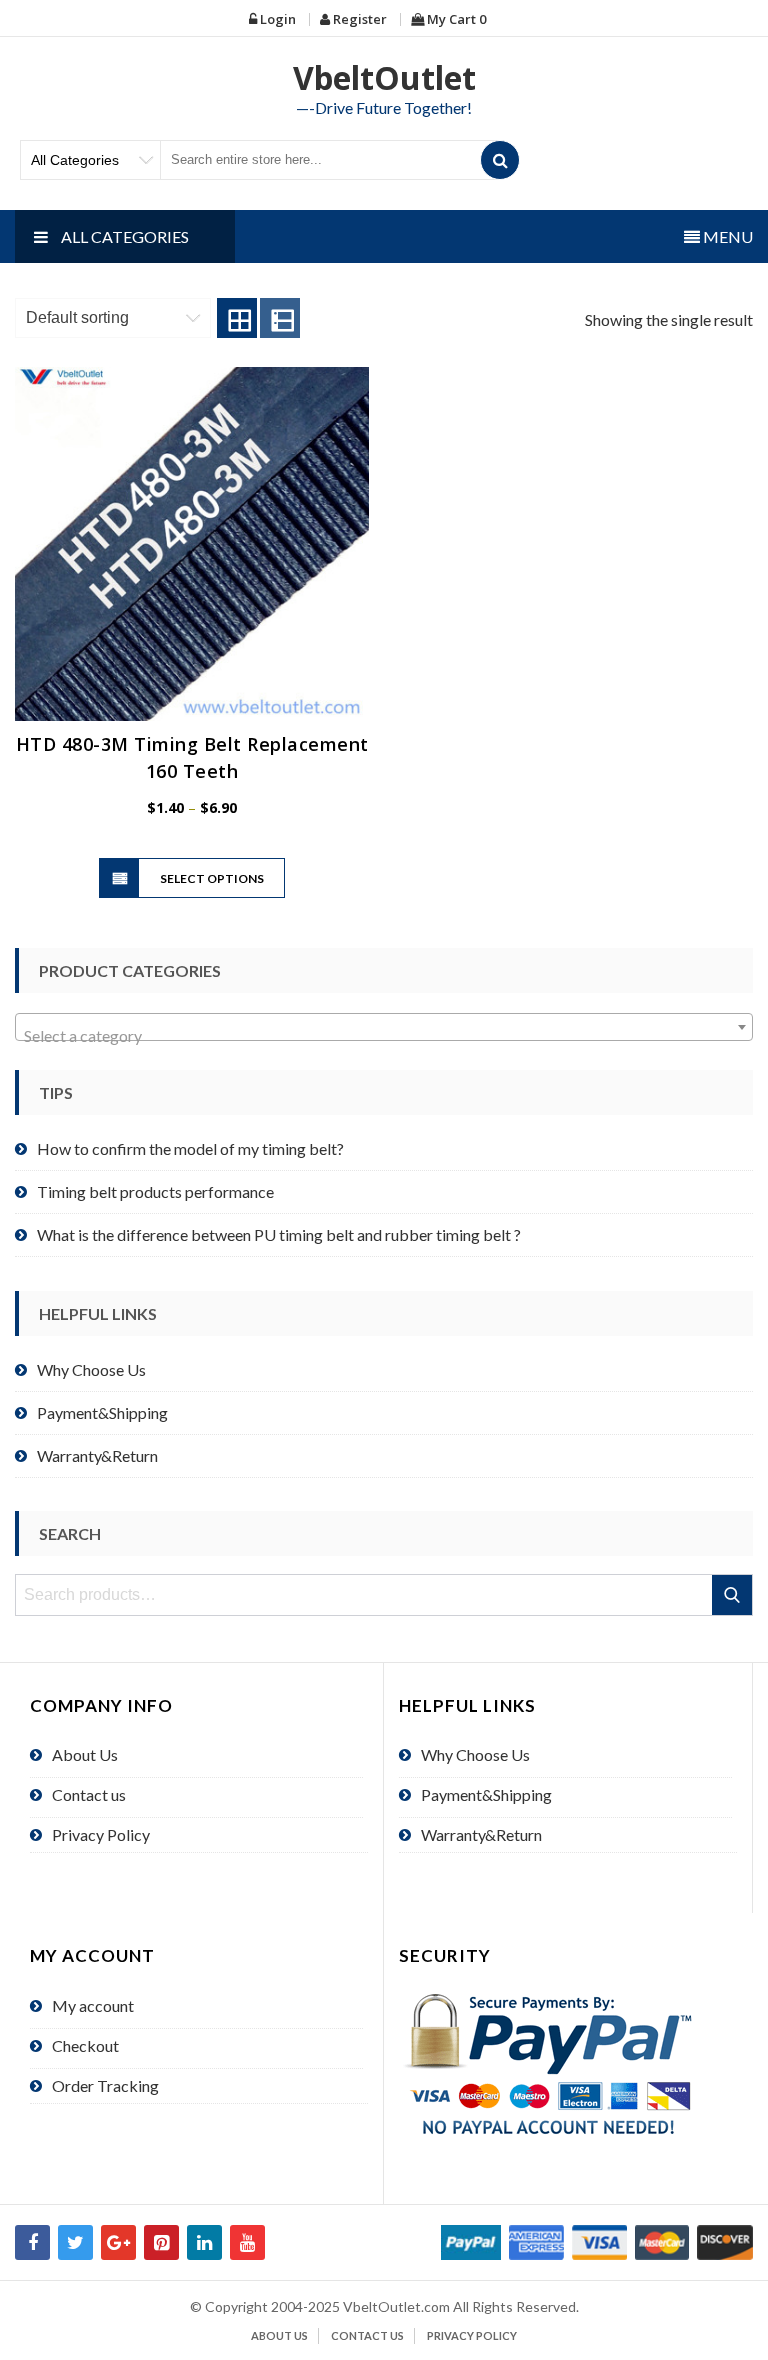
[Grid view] (237, 318)
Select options (212, 878)
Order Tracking (105, 2085)
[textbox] (384, 1036)
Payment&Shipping (102, 1412)
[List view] (280, 318)
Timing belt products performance (155, 1191)
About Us (85, 1754)
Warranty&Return (97, 1455)
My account (93, 2005)
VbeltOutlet (384, 77)
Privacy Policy (101, 1834)
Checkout (85, 2045)
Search (733, 1595)
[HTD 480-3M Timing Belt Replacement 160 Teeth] (192, 544)
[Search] (500, 160)
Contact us (89, 1794)
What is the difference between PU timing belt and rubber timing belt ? (279, 1234)
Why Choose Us (91, 1369)
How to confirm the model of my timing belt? (190, 1148)
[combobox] (384, 1027)
